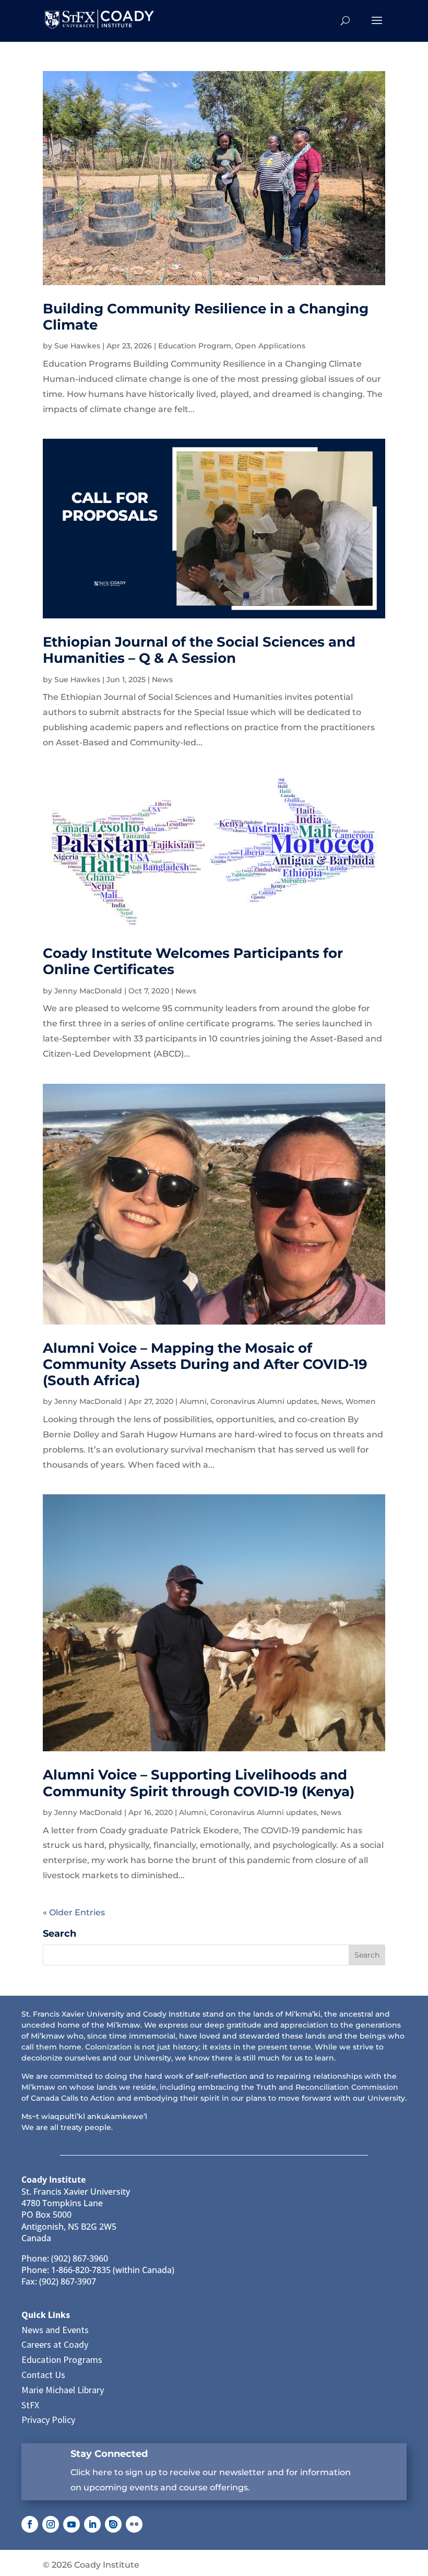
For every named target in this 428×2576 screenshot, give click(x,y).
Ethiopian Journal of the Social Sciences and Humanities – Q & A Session (199, 650)
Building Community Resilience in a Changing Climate (206, 317)
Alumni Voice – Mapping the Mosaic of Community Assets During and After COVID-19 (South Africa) (205, 1364)
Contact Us (43, 2375)
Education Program (195, 346)
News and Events (55, 2330)
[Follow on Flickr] (134, 2524)
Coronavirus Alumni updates (264, 1401)
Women (361, 1401)
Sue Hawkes (77, 346)
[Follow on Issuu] (113, 2524)
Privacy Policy (48, 2420)
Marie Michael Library (63, 2390)
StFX (30, 2405)
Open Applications (270, 346)
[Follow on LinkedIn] (92, 2524)
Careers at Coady (55, 2344)
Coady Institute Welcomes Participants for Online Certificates (193, 961)
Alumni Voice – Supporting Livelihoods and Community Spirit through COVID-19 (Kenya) (199, 1783)
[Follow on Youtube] (72, 2524)
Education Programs (62, 2360)
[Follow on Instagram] (51, 2524)
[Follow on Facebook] (30, 2524)
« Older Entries (74, 1912)
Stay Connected (109, 2454)
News (162, 680)
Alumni (193, 1401)
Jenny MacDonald (88, 991)
